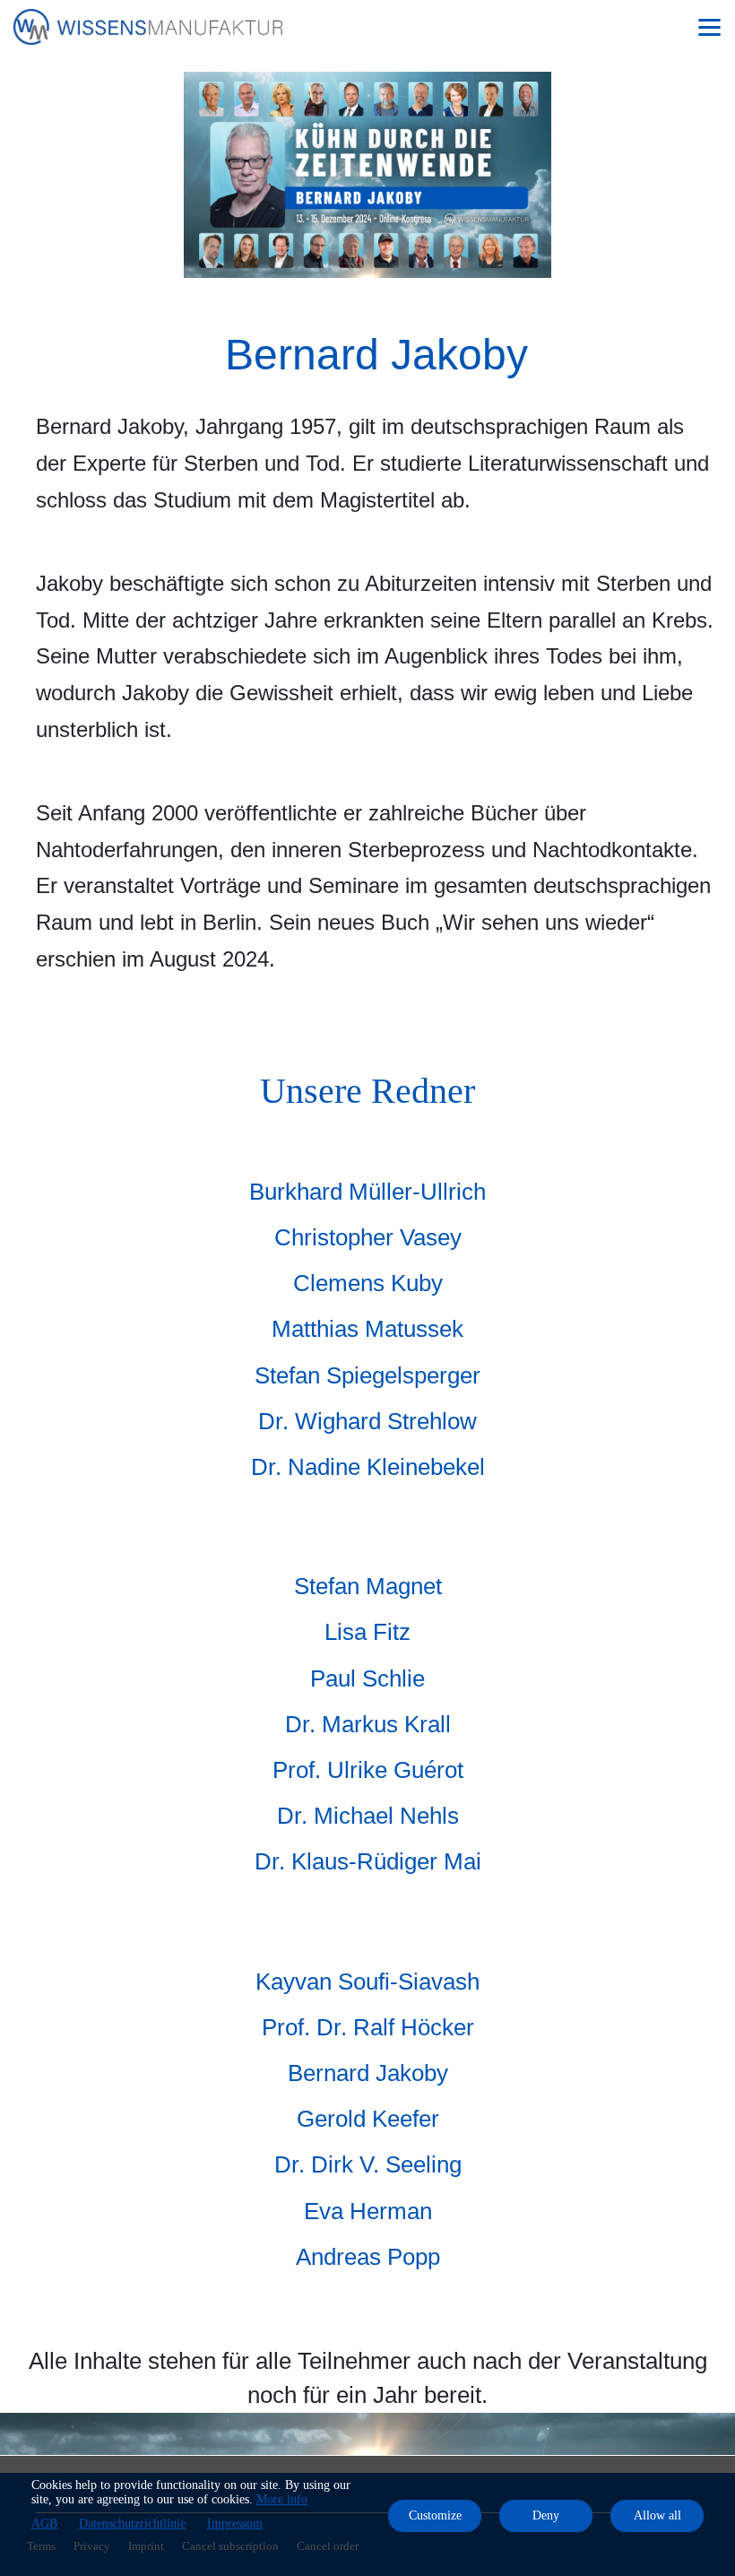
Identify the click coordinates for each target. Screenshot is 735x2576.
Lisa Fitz (367, 1632)
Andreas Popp (368, 2257)
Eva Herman (368, 2211)
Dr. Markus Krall (368, 1724)
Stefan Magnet (368, 1586)
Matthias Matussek (367, 1329)
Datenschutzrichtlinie (132, 2524)
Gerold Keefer (368, 2119)
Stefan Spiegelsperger (367, 1375)
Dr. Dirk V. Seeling (368, 2164)
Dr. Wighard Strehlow (367, 1421)
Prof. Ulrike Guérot (368, 1770)
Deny (546, 2515)
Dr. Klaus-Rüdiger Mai (368, 1861)
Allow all (657, 2515)
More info (282, 2499)
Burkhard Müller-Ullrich (367, 1192)
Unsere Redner (367, 1091)
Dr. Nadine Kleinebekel (368, 1467)
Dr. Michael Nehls (368, 1816)
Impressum (235, 2524)
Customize (435, 2515)
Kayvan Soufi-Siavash (367, 1982)
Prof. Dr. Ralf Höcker (368, 2027)
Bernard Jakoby (368, 2073)
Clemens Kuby (368, 1283)
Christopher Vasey (368, 1237)
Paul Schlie (367, 1678)
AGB (44, 2524)
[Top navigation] (709, 27)
